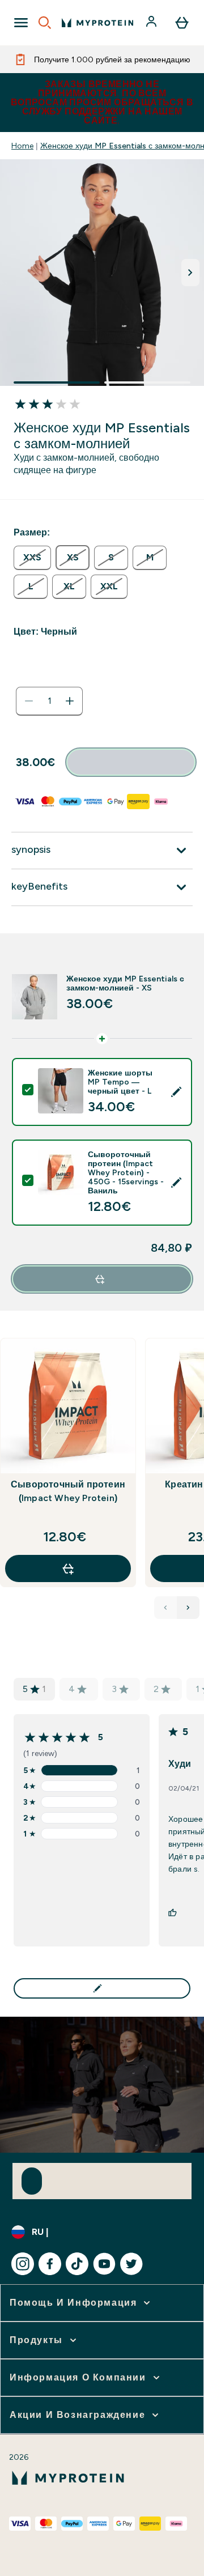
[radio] (32, 558)
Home (22, 146)
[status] (49, 701)
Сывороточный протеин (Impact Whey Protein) (68, 1491)
